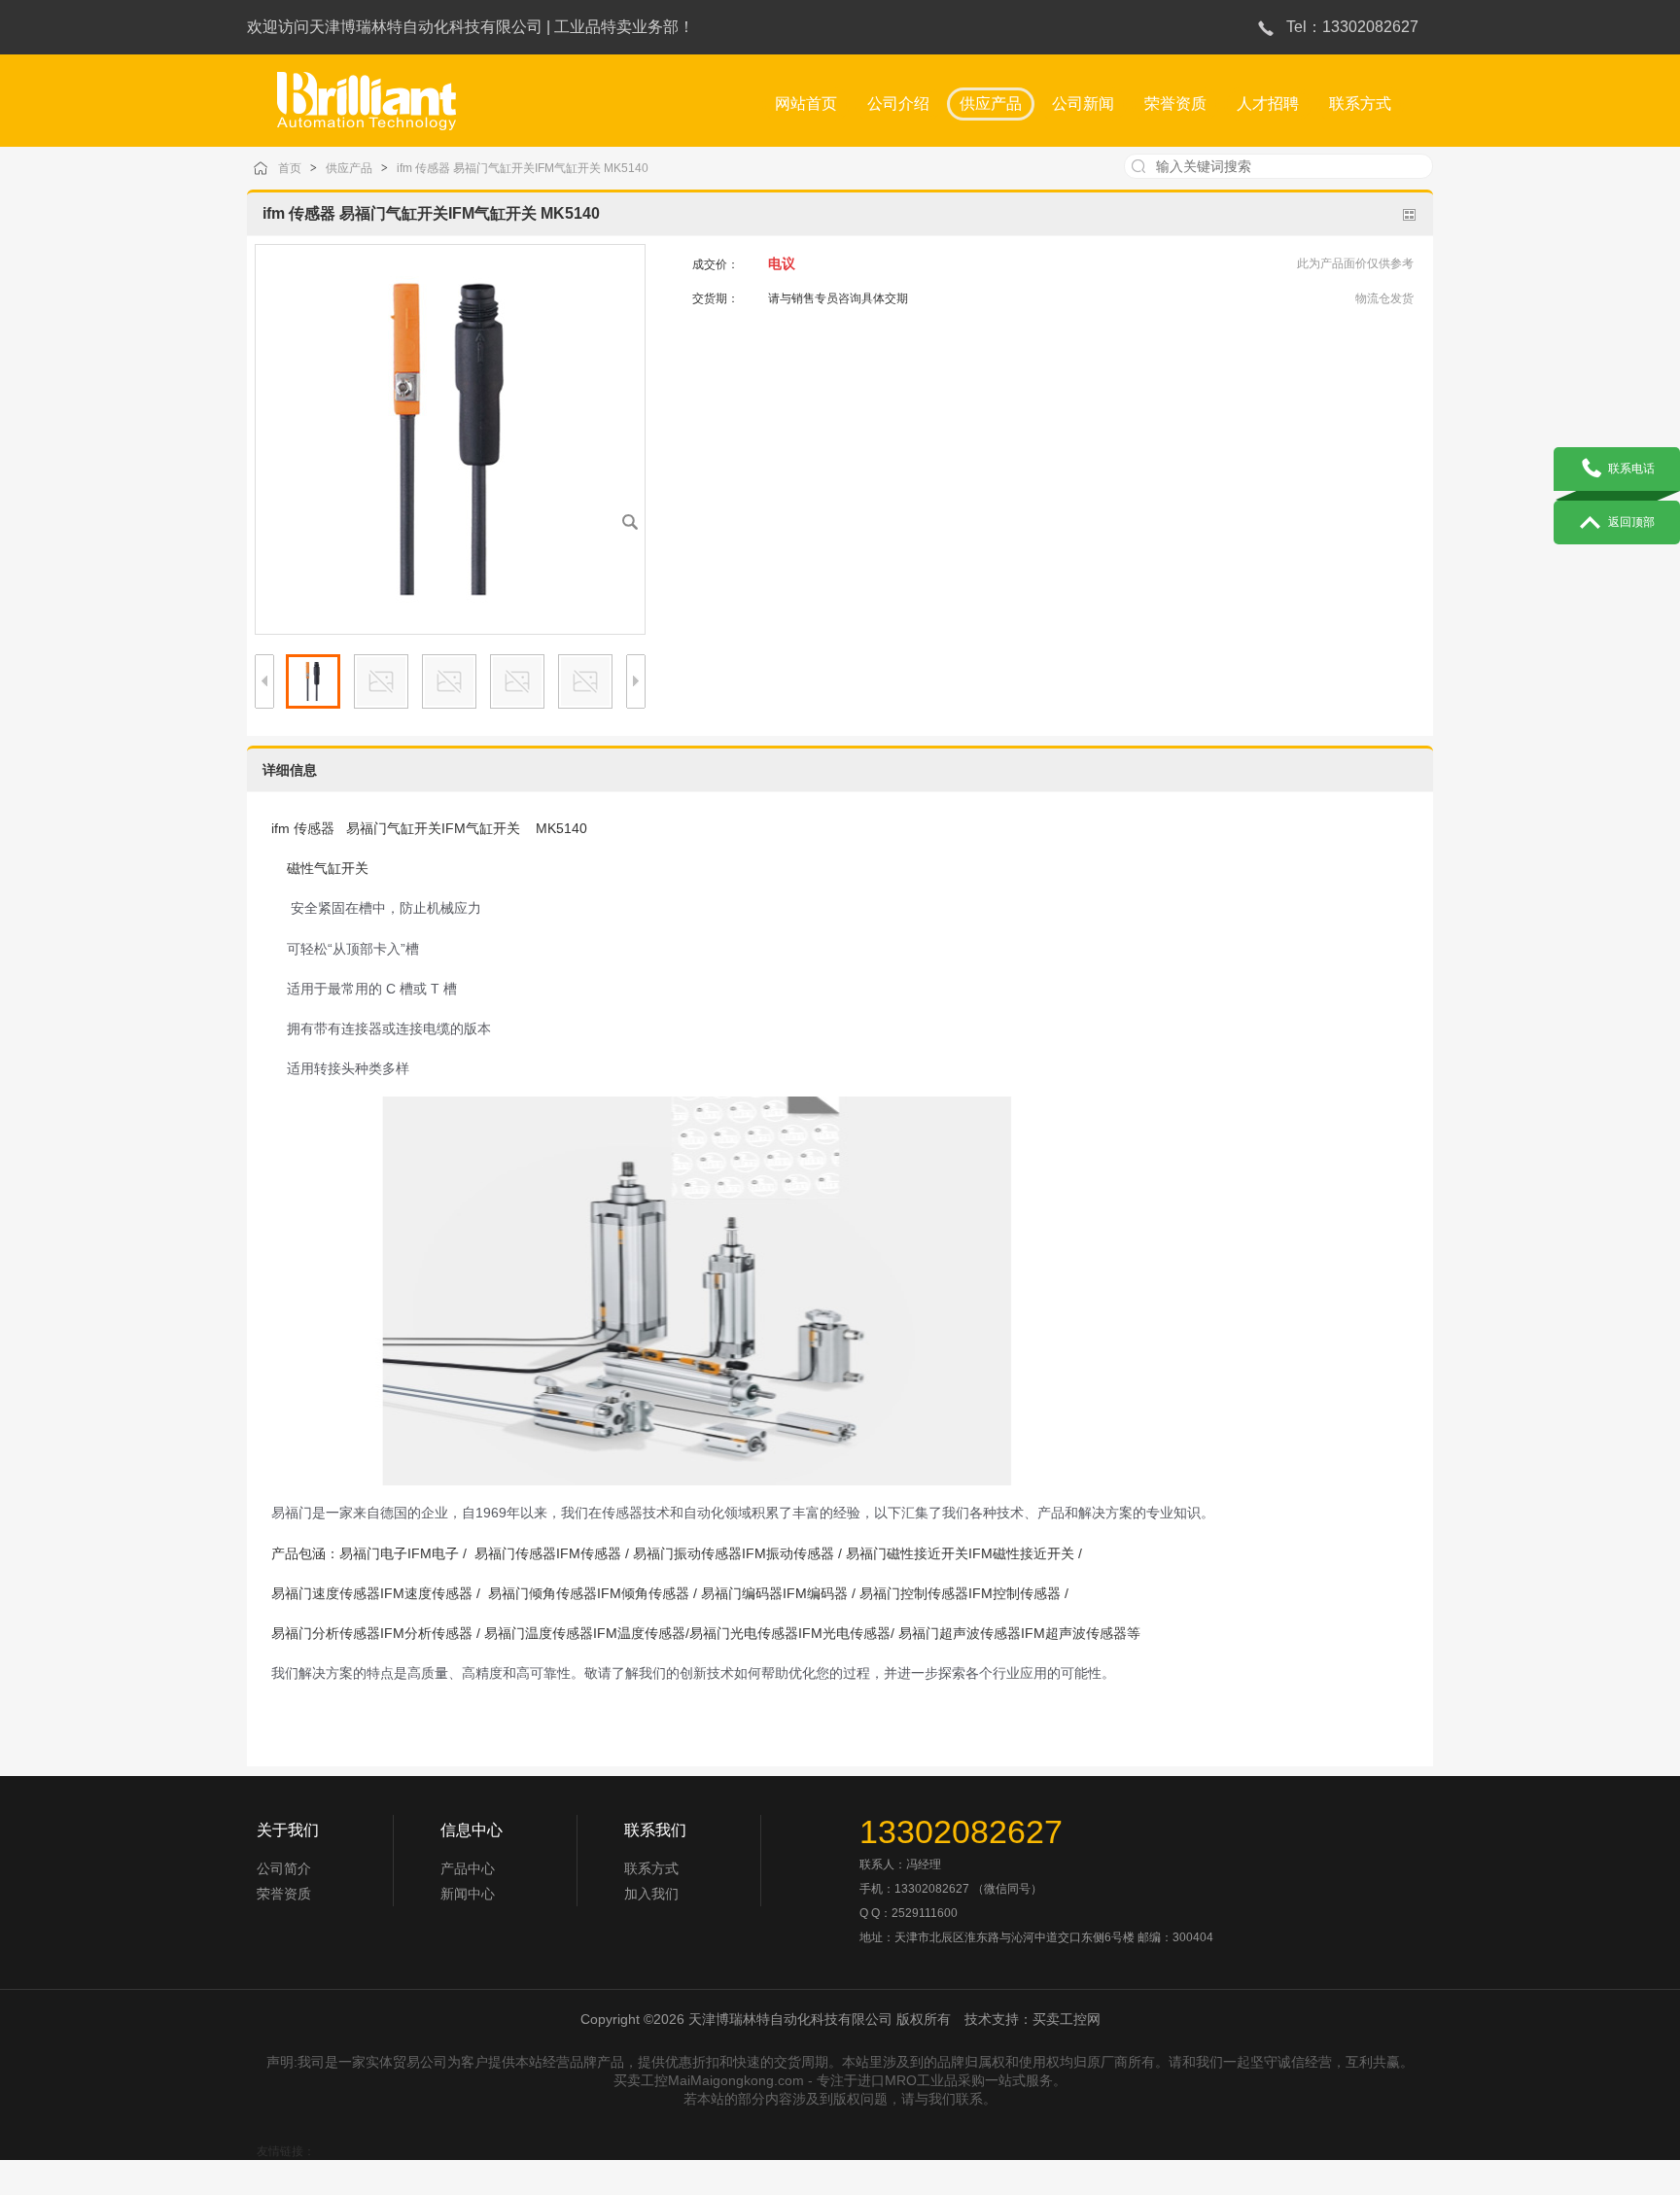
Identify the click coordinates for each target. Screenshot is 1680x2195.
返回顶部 (1631, 522)
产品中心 (468, 1868)
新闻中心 (468, 1894)
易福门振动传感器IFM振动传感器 (734, 1553)
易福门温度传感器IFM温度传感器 (585, 1633)
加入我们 (651, 1894)
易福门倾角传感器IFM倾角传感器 (587, 1593)
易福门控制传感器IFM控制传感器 (960, 1593)
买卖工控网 (1067, 2019)
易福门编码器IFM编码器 (774, 1593)
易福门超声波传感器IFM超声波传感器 (1011, 1633)
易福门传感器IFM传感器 (546, 1553)
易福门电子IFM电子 (399, 1553)
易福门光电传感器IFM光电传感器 (790, 1633)
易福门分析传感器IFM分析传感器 (372, 1633)
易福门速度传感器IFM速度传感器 (372, 1593)
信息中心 (472, 1830)
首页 (290, 168)
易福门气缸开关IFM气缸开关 (433, 828)
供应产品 (349, 168)
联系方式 (651, 1868)
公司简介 (284, 1868)
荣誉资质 (284, 1894)
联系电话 (1631, 469)
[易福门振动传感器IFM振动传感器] (367, 92)
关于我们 (288, 1830)
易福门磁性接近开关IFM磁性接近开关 (960, 1553)
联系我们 (655, 1830)
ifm (280, 828)
